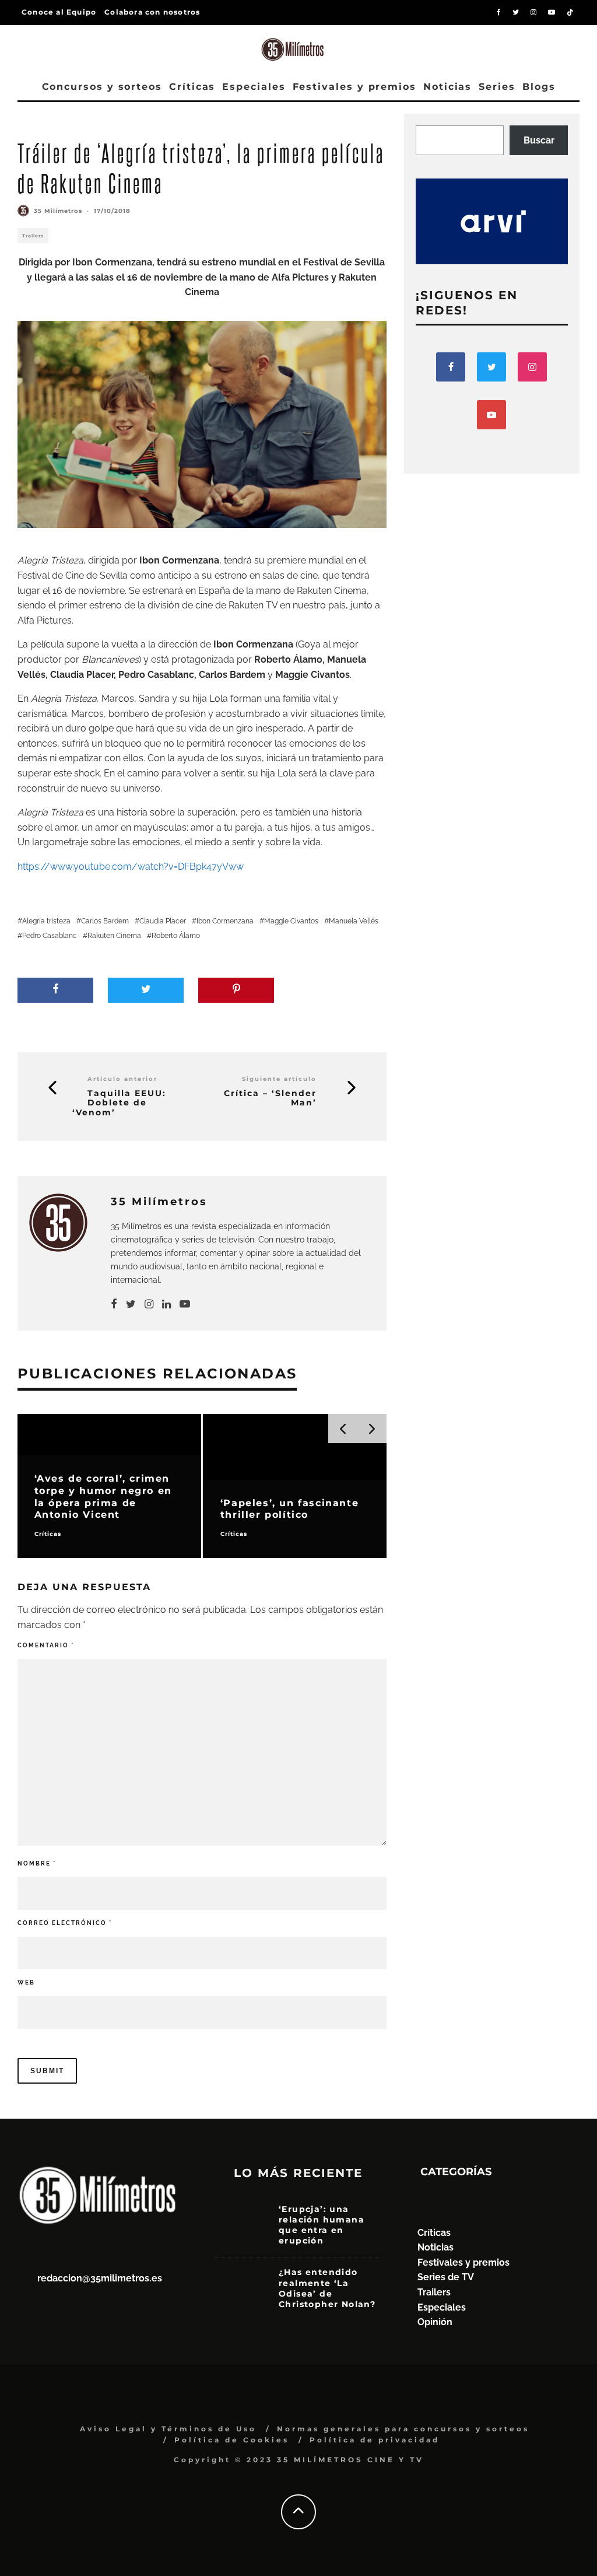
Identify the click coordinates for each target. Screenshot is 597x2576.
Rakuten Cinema (114, 936)
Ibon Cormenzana (225, 921)
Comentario (46, 1645)
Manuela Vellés (354, 921)
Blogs (539, 87)
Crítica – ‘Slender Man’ (270, 1098)
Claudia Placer (163, 921)
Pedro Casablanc (50, 936)
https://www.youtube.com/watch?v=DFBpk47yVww (131, 867)
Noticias (447, 87)
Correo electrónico (65, 1923)
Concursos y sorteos (102, 87)
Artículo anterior (122, 1079)
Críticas (192, 87)
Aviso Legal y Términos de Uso (168, 2429)
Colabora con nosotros (152, 12)
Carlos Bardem (105, 921)
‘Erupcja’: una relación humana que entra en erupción (322, 2225)
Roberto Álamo (176, 936)
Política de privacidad (375, 2440)
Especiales (254, 87)
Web (26, 1982)
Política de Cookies (232, 2440)
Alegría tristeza (46, 921)
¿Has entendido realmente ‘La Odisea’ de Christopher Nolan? (327, 2288)
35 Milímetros (58, 211)
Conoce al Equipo (59, 12)
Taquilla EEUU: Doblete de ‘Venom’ (119, 1103)
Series (497, 87)
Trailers (33, 236)
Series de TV (446, 2277)
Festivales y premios (354, 87)
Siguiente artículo (279, 1079)
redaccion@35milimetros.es (100, 2278)
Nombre (37, 1863)
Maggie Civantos (291, 921)
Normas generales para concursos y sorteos (403, 2429)
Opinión (435, 2322)
